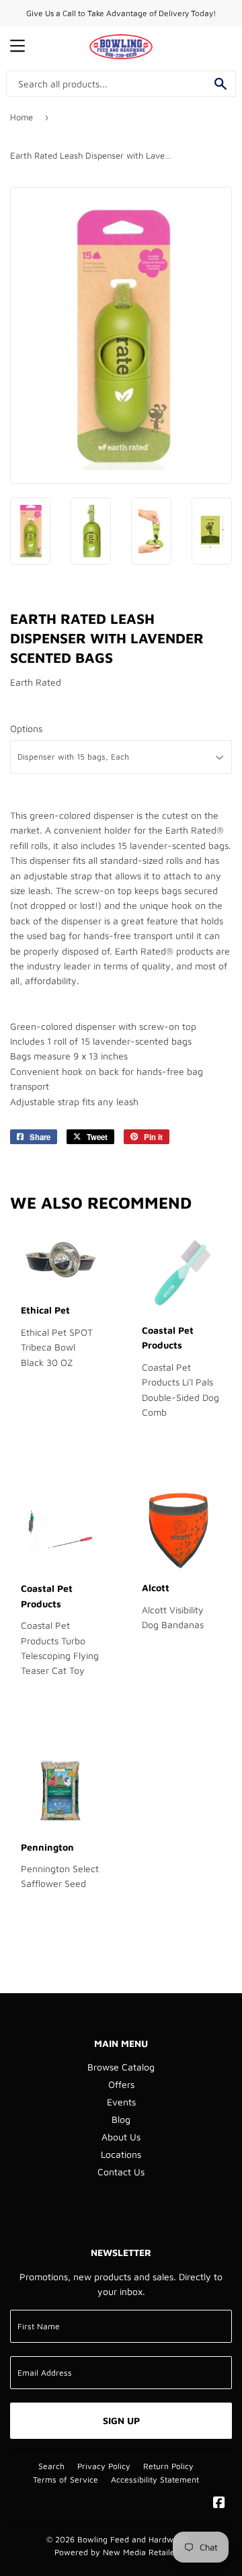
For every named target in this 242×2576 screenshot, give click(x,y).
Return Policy (168, 2466)
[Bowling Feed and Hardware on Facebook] (219, 2504)
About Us (121, 2137)
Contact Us (121, 2172)
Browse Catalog (121, 2067)
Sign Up (121, 2420)
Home (22, 117)
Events (121, 2102)
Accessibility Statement (155, 2480)
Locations (121, 2154)
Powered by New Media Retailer (116, 2552)
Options (26, 728)
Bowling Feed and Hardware (132, 2539)
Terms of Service (66, 2480)
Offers (121, 2084)
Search (51, 2466)
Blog (121, 2119)
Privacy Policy (104, 2466)
